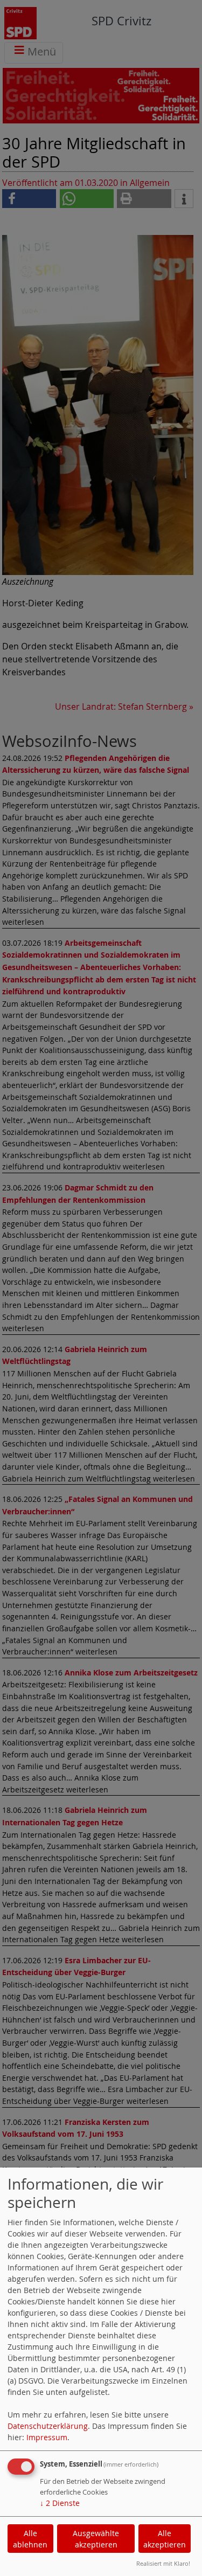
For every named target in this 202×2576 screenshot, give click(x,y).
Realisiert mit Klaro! (163, 2563)
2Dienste (60, 2503)
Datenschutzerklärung (48, 2426)
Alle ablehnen (30, 2539)
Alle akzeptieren (165, 2539)
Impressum (47, 2437)
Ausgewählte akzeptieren (96, 2539)
